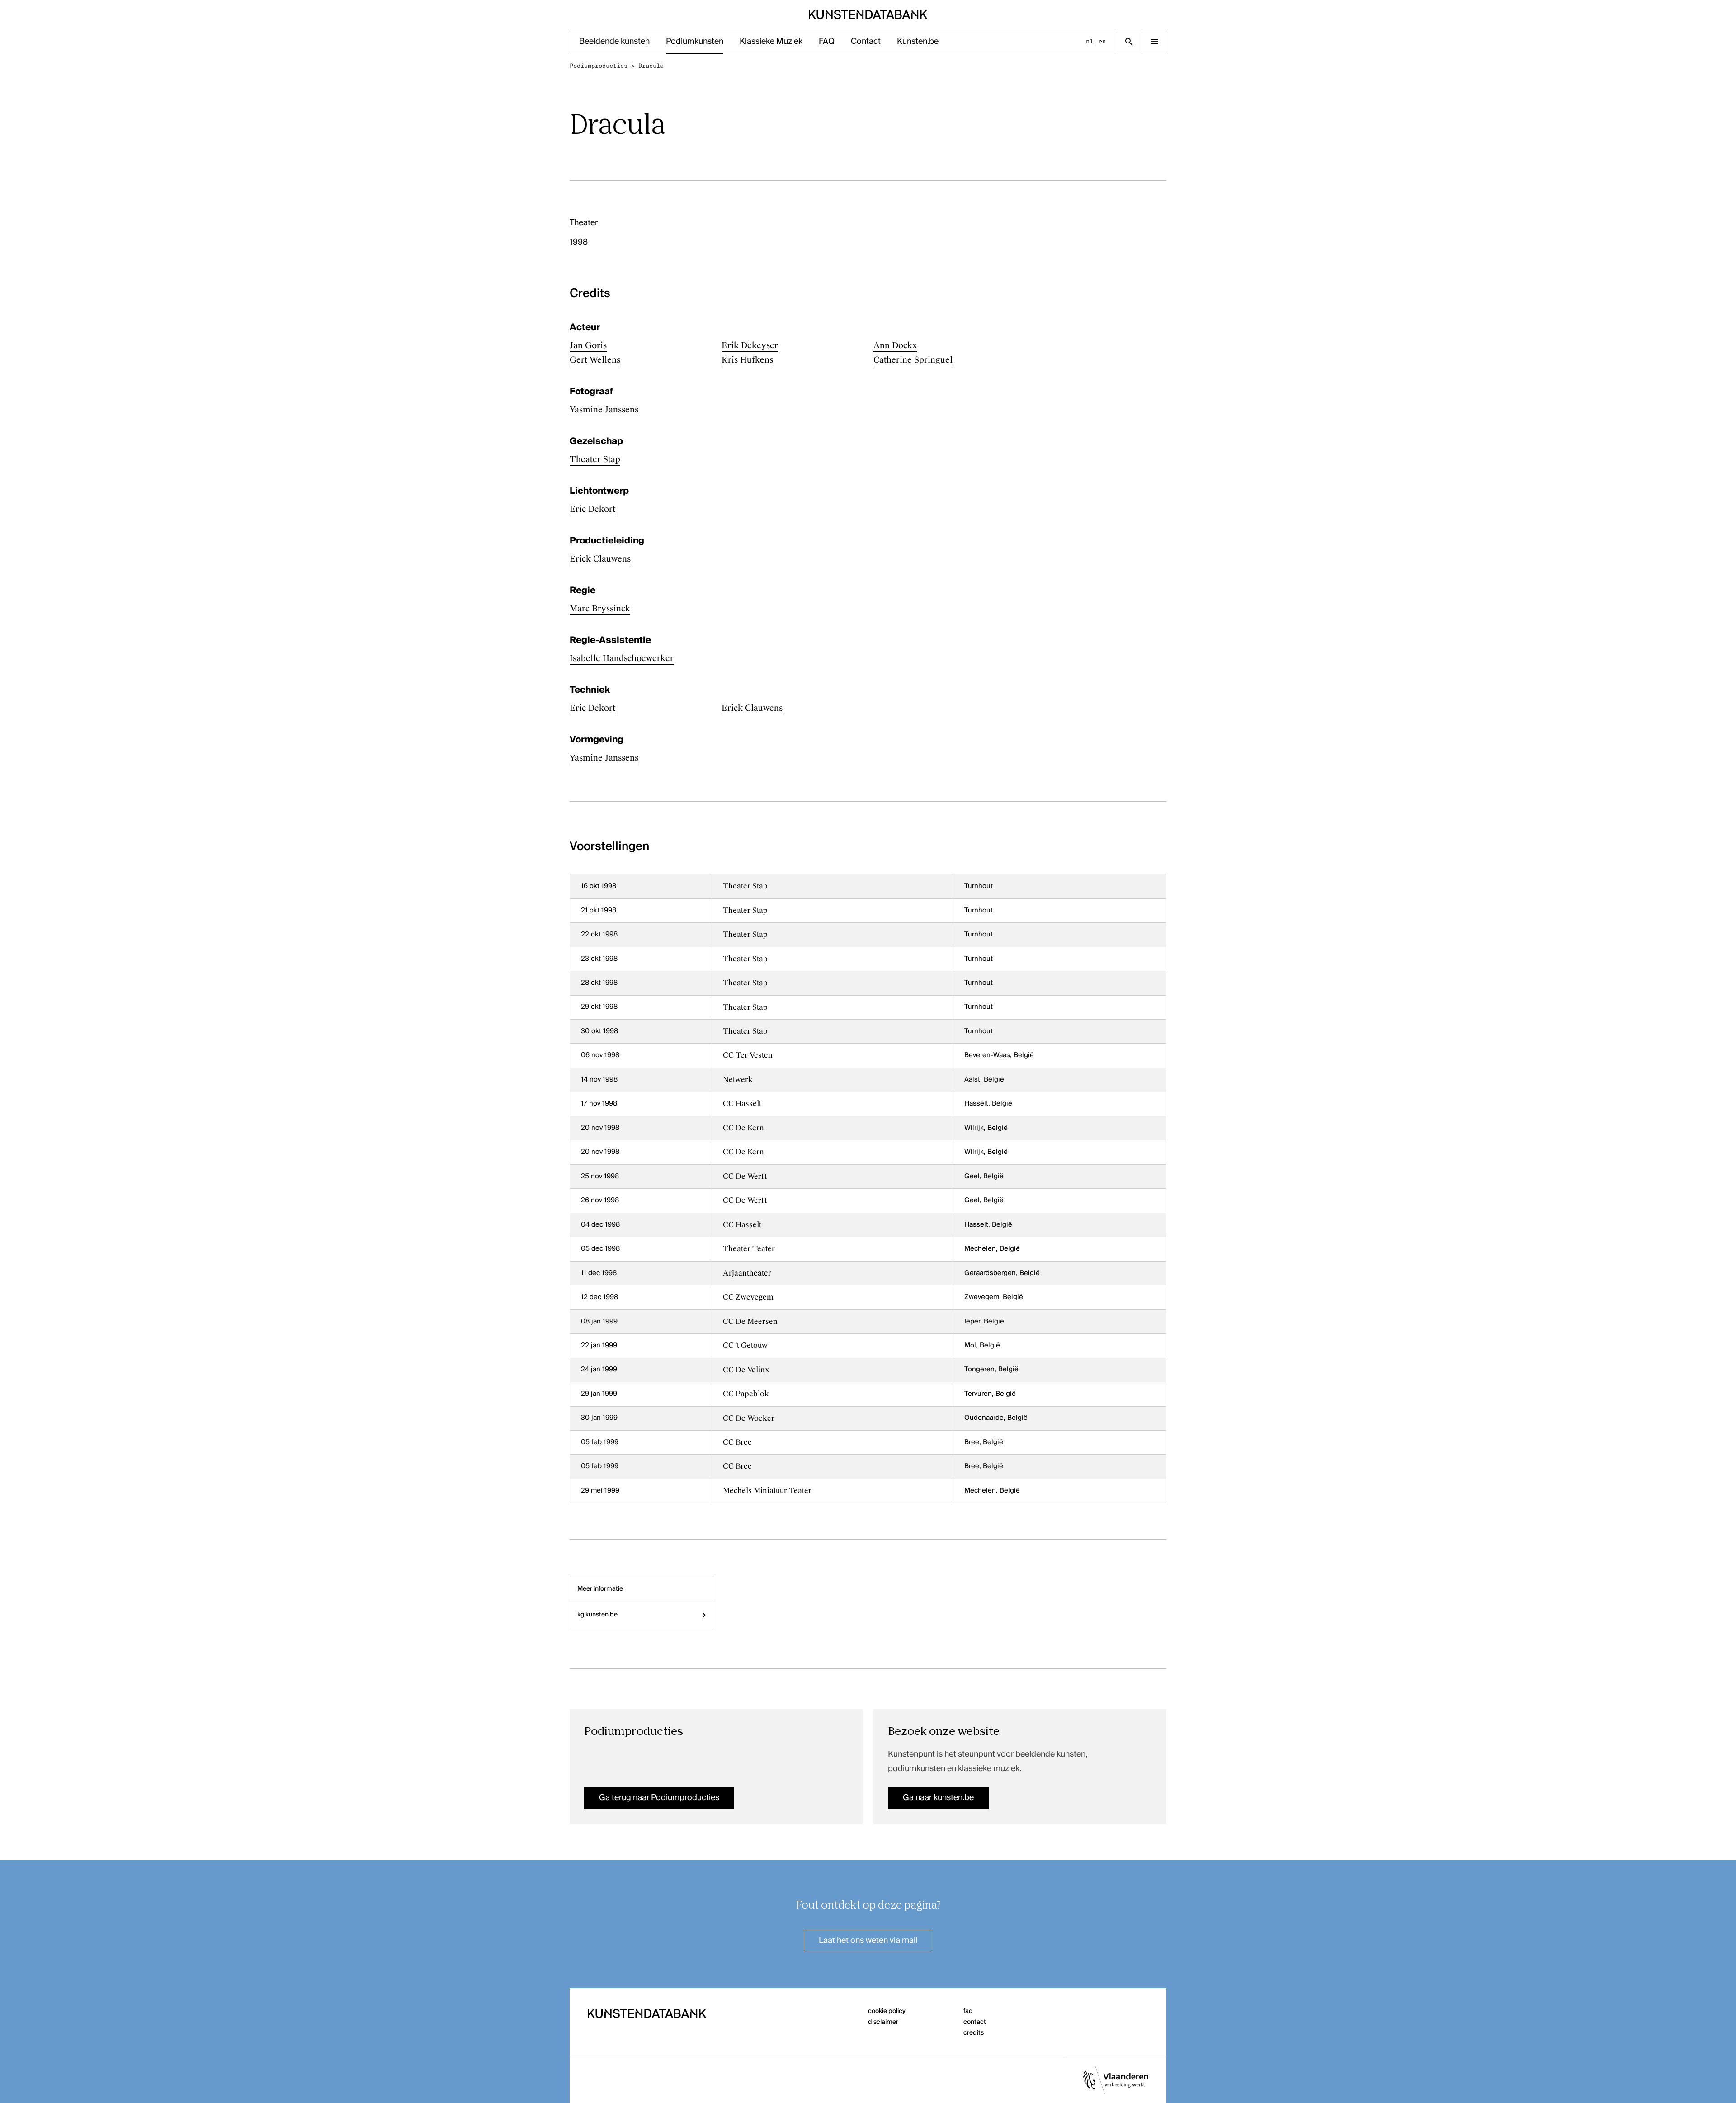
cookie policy (887, 2011)
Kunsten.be (918, 42)
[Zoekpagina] (1129, 42)
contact (975, 2022)
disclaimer (883, 2022)
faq (968, 2011)
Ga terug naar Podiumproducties (659, 1798)
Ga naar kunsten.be (938, 1798)
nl (1090, 41)
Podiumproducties (599, 66)
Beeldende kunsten (614, 42)
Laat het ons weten (868, 1941)
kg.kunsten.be (597, 1615)
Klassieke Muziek (771, 42)
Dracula (651, 66)
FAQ (827, 42)
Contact (866, 42)
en (1102, 41)
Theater (584, 223)
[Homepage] (868, 14)
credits (974, 2033)
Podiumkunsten (695, 42)
